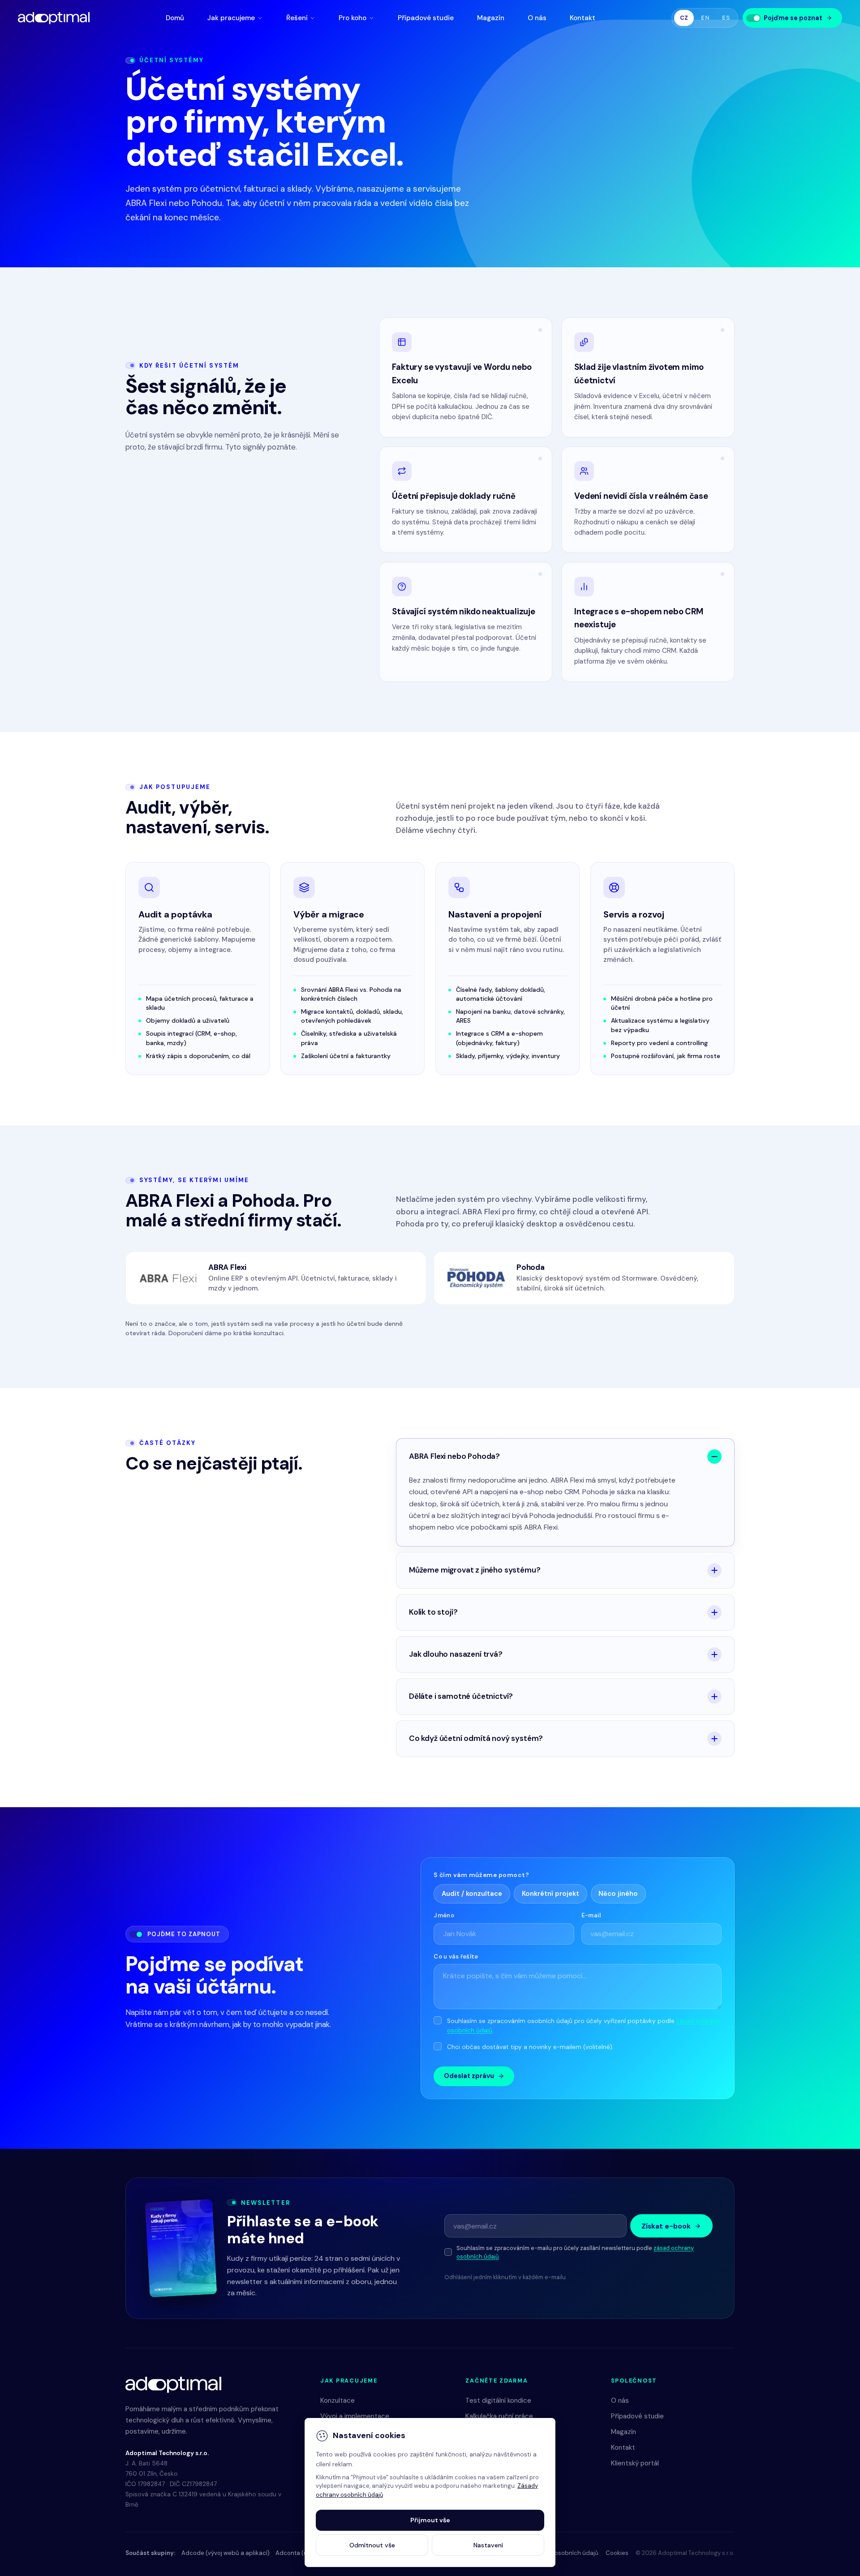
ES (726, 18)
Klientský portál (635, 2463)
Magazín (491, 18)
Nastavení (488, 2545)
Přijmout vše (430, 2520)
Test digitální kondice (498, 2400)
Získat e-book (666, 2226)
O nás (537, 18)
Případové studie (426, 18)
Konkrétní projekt (550, 1894)
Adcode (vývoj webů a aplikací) (226, 2553)
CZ (684, 18)
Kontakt (583, 18)
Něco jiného (618, 1894)
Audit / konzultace (472, 1894)
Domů (175, 18)
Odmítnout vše (372, 2545)
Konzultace (338, 2400)
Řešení (297, 18)
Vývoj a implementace (355, 2416)
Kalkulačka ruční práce (499, 2416)
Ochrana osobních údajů (563, 2553)
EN (705, 18)
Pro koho (353, 18)
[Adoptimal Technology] (54, 18)
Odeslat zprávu (469, 2076)
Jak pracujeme (231, 18)
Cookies (617, 2553)
